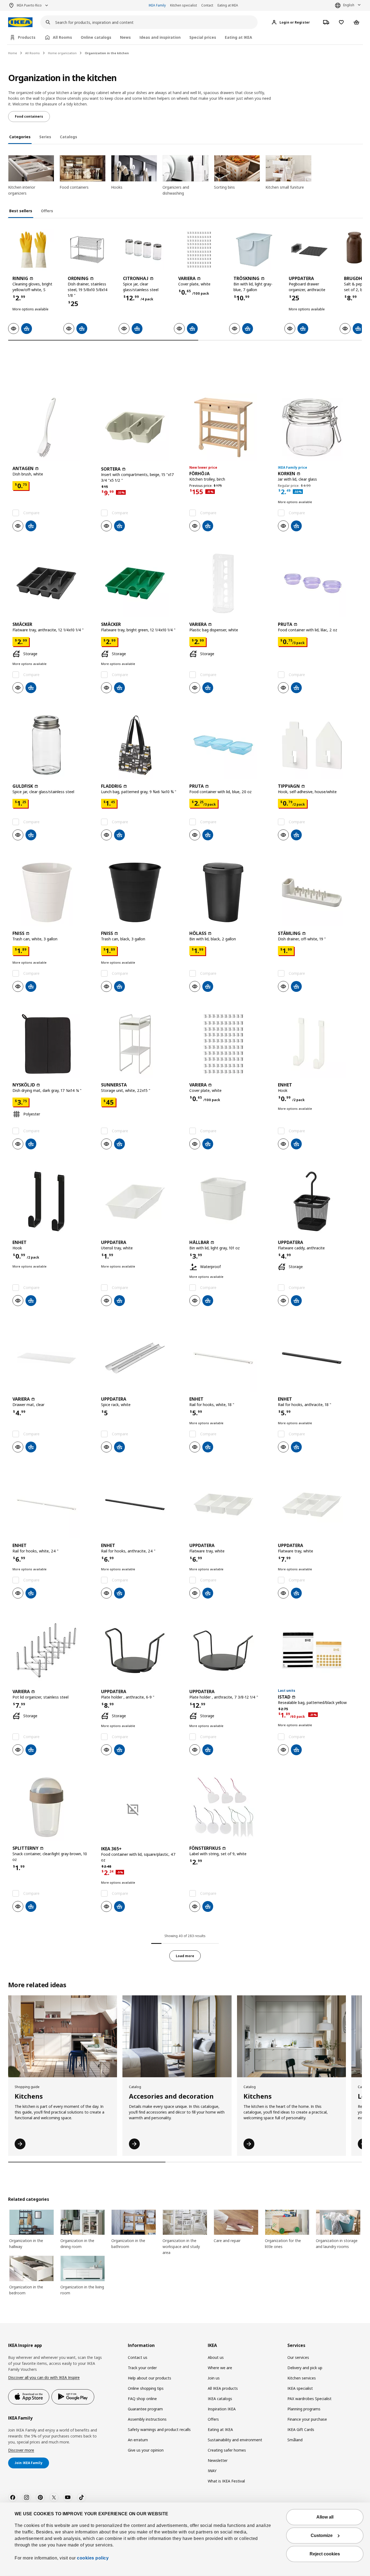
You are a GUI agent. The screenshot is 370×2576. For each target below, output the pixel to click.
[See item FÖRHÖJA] (229, 427)
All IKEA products (223, 2388)
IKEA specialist (300, 2388)
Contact (207, 5)
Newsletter (218, 2460)
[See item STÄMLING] (318, 892)
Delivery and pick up (305, 2368)
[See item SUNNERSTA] (141, 1044)
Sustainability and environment (235, 2440)
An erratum (138, 2440)
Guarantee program (145, 2409)
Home (13, 53)
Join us (214, 2378)
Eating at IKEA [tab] (238, 37)
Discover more (21, 2450)
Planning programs (304, 2409)
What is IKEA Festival (226, 2481)
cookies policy (93, 2558)
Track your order (142, 2368)
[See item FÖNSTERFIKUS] (229, 1807)
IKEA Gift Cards (301, 2429)
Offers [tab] (47, 211)
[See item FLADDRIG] (141, 745)
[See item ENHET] (318, 1044)
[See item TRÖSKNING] (254, 250)
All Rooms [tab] (62, 37)
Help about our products (150, 2378)
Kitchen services (302, 2378)
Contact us (138, 2357)
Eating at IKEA (228, 5)
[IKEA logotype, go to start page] (20, 22)
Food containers (29, 116)
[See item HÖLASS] (229, 892)
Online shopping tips (146, 2388)
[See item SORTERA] (141, 427)
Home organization (62, 53)
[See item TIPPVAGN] (318, 745)
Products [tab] (27, 37)
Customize (322, 2535)
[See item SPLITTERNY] (52, 1807)
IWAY (212, 2471)
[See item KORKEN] (318, 427)
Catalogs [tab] (69, 137)
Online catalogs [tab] (96, 37)
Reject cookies (325, 2554)
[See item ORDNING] (88, 250)
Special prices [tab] (203, 37)
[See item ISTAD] (318, 1651)
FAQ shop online (142, 2399)
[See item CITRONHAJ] (144, 250)
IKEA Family (157, 5)
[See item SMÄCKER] (52, 583)
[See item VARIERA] (199, 250)
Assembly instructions (147, 2419)
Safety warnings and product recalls (159, 2429)
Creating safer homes (227, 2450)
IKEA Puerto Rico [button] (29, 5)
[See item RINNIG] (33, 250)
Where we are (220, 2368)
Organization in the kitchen (107, 53)
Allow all (325, 2517)
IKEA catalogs (220, 2399)
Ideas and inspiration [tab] (160, 37)
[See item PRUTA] (318, 583)
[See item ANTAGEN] (52, 427)
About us (216, 2357)
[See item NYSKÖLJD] (52, 1044)
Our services (298, 2357)
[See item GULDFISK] (52, 745)
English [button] (349, 5)
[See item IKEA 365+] (141, 1807)
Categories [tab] (20, 137)
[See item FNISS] (52, 892)
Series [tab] (45, 137)
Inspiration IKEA (222, 2409)
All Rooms (33, 53)
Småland (295, 2440)
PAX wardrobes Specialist (309, 2399)
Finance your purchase (307, 2419)
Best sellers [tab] (21, 211)
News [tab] (125, 37)
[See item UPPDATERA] (309, 250)
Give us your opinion (146, 2450)
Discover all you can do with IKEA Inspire (44, 2377)
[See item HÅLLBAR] (229, 1201)
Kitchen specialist (184, 5)
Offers (213, 2419)
